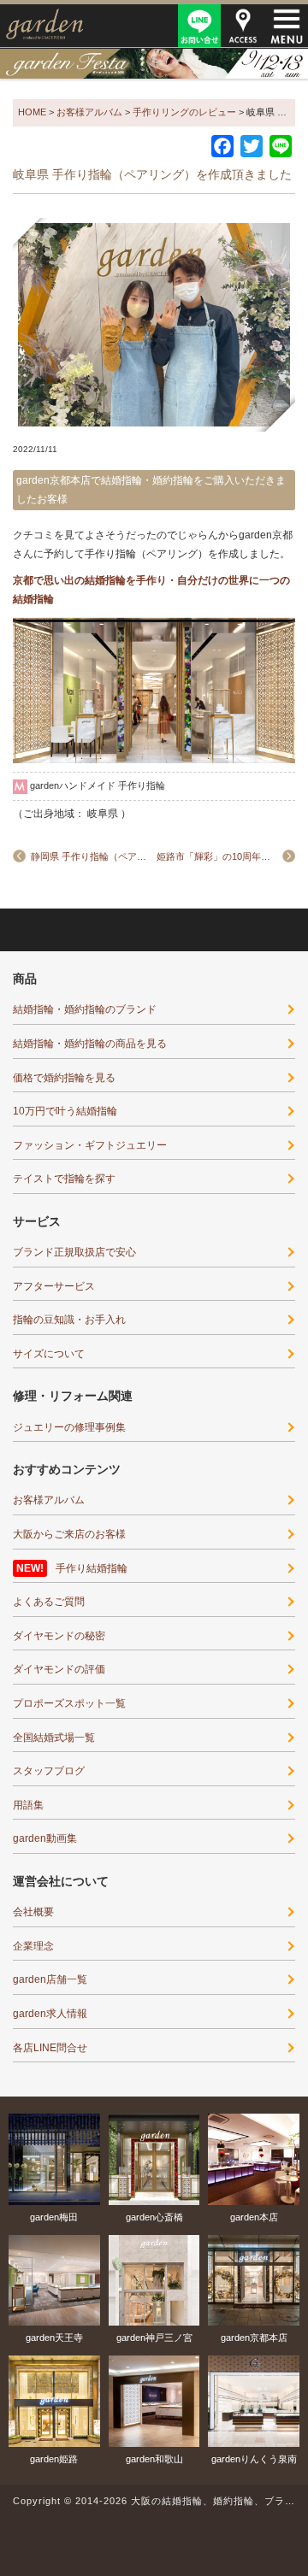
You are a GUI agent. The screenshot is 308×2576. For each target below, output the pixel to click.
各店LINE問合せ (50, 2048)
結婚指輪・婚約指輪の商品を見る (90, 1044)
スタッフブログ (49, 1771)
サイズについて (49, 1354)
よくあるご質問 (49, 1602)
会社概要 (33, 1912)
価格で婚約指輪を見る (64, 1078)
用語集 (28, 1805)
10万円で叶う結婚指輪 (65, 1111)
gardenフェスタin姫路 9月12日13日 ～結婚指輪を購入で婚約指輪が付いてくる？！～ (154, 63)
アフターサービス (54, 1286)
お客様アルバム (49, 1500)
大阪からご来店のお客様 (69, 1534)
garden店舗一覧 (50, 1979)
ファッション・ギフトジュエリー (90, 1145)
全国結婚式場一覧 (54, 1738)
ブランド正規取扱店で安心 (74, 1252)
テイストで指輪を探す (64, 1179)
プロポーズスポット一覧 (69, 1703)
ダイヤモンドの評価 (59, 1669)
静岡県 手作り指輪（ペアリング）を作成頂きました (140, 856)
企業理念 (33, 1946)
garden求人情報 (50, 2014)
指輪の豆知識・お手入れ (69, 1320)
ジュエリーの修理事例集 (69, 1427)
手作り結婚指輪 (92, 1568)
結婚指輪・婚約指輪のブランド (85, 1009)
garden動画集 (45, 1838)
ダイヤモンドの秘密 (59, 1636)
